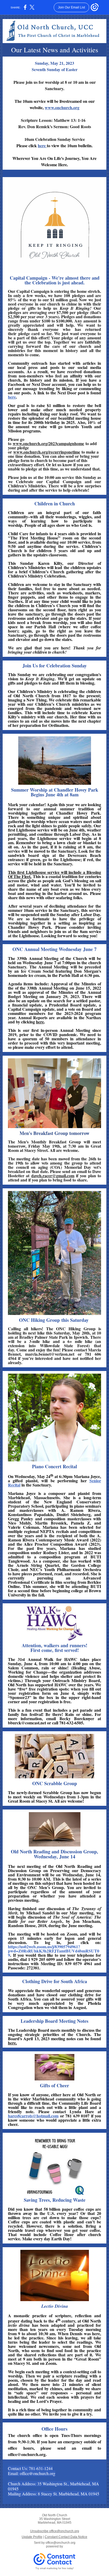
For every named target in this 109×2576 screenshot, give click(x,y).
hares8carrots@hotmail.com (33, 2116)
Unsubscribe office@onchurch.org (55, 2531)
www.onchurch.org (62, 107)
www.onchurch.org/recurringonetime (47, 452)
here (42, 146)
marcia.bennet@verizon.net (50, 1354)
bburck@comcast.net (27, 1723)
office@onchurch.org (60, 2543)
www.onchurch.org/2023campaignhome (48, 443)
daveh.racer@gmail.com (53, 1176)
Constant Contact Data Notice (66, 2537)
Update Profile (32, 2537)
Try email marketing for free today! (55, 2568)
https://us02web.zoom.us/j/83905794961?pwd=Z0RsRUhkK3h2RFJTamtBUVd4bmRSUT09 (54, 1951)
